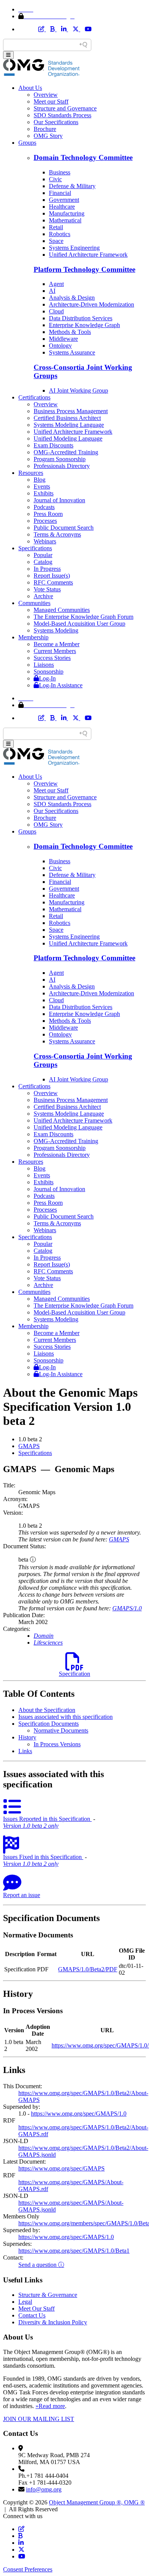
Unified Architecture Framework (88, 255)
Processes (45, 521)
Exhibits (44, 493)
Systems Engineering (74, 248)
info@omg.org (44, 2489)
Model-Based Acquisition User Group (79, 624)
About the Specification (47, 1710)
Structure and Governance (65, 108)
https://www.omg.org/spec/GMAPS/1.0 (79, 2114)
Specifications (35, 548)
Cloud (56, 311)
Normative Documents (61, 1730)
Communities (34, 603)
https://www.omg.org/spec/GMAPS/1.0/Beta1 (74, 2251)
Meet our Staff (51, 101)
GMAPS (29, 1446)
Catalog (43, 562)
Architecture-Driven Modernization (92, 304)
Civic (55, 179)
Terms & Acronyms (57, 534)
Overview (46, 95)
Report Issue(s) (52, 576)
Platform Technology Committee (84, 269)
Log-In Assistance (61, 685)
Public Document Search (64, 528)
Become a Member (57, 644)
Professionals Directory (62, 466)
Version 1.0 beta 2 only (31, 1826)
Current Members (55, 651)
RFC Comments (53, 582)
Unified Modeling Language (68, 438)
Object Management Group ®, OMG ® (97, 2502)
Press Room (48, 514)
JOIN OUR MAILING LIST (39, 2419)
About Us (30, 88)
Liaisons (44, 665)
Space (56, 241)
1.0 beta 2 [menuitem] (30, 1439)
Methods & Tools (70, 332)
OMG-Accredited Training (66, 452)
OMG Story (48, 136)
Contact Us (32, 2315)
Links (25, 1751)
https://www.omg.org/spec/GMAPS (62, 2168)
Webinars (45, 541)
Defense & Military (72, 186)
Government (64, 200)
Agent (56, 284)
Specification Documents (49, 1724)
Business (60, 172)
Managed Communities (62, 610)
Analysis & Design (72, 298)
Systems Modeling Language (69, 425)
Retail (56, 227)
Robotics (60, 234)
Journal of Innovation (59, 500)
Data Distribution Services (81, 318)
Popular (43, 555)
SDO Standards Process (62, 115)
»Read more (50, 2406)
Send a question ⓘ (41, 2265)
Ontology (60, 346)
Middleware (63, 339)
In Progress (47, 569)
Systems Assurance (72, 352)
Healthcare (62, 207)
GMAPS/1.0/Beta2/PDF (88, 1969)
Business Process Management (71, 411)
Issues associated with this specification (66, 1717)
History (27, 1737)
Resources (31, 473)
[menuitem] (82, 1446)
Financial (60, 193)
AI (52, 291)
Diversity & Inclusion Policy (53, 2322)
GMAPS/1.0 (127, 1608)
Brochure (45, 129)
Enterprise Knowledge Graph (84, 325)
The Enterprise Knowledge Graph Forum (83, 617)
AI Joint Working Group (79, 390)
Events (42, 486)
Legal (25, 2302)
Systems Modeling (56, 630)
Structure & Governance (48, 2295)
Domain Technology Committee (83, 157)
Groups (27, 143)
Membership (33, 637)
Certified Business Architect (67, 418)
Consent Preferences (28, 2569)
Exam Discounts (53, 445)
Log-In (47, 678)
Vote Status (47, 589)
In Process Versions (57, 1744)
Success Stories (52, 658)
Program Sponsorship (60, 459)
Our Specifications (56, 122)
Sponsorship (49, 672)
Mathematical (65, 220)
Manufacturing (67, 213)
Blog (40, 480)
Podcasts (44, 507)
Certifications (34, 397)
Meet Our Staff (36, 2308)
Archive (43, 596)
